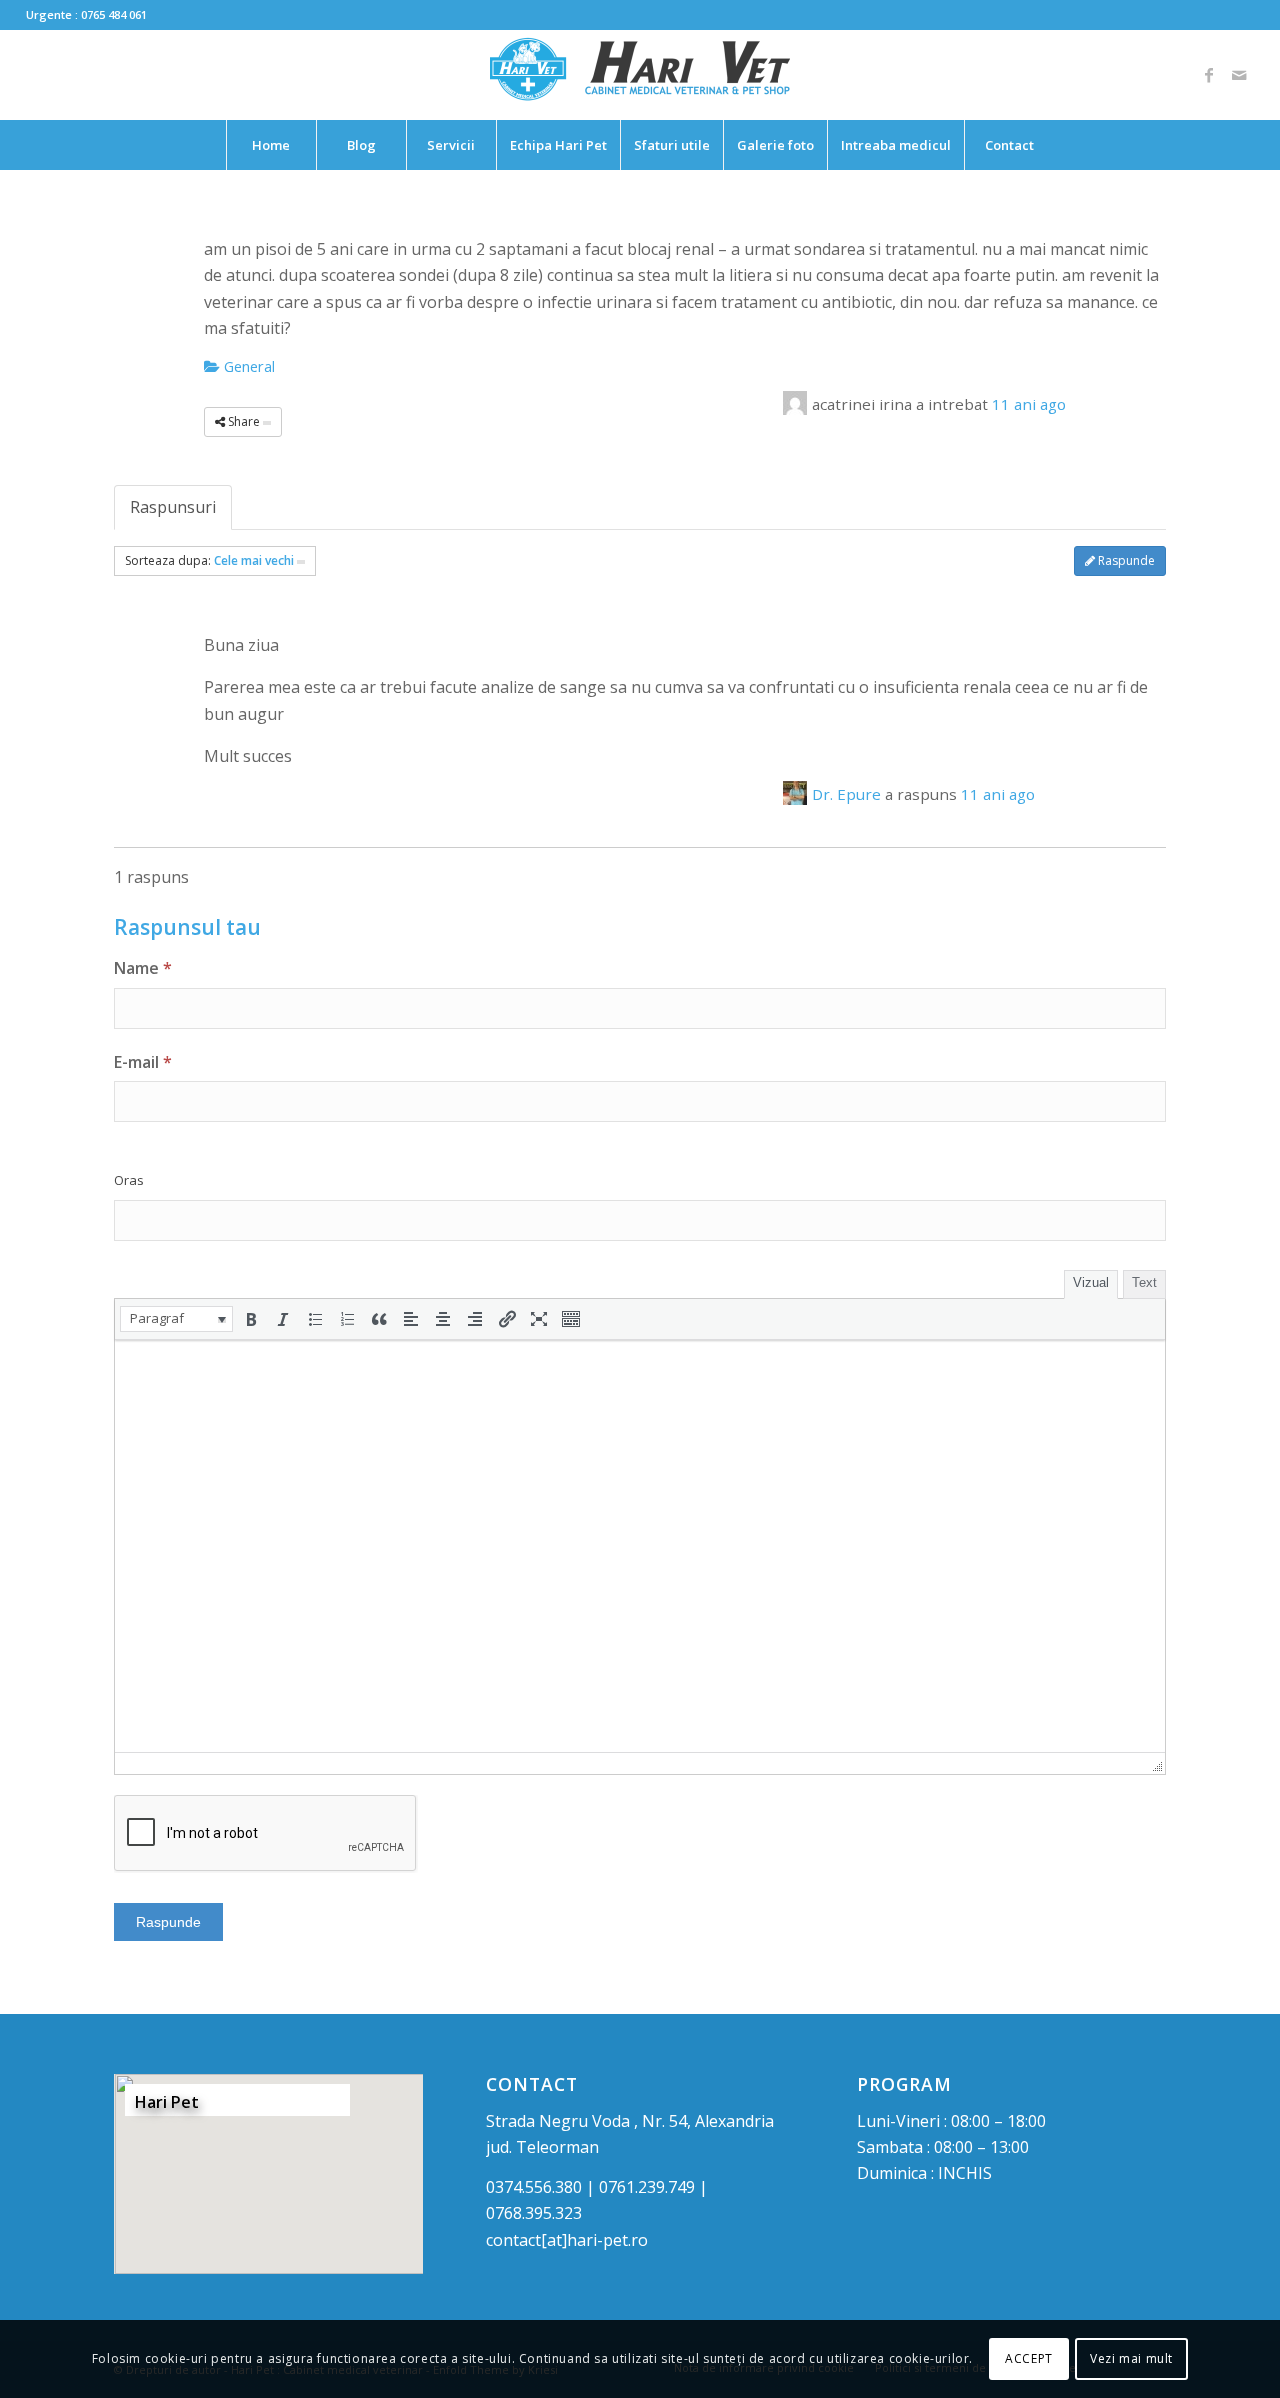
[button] (176, 1319)
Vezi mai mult (1131, 2358)
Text (1144, 1282)
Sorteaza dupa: (209, 560)
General (247, 366)
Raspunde (1125, 560)
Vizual (1091, 1282)
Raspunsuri (173, 507)
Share (244, 421)
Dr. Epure (846, 794)
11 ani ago (1029, 404)
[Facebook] (1209, 75)
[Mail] (1239, 75)
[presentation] (176, 1319)
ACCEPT (1029, 2358)
